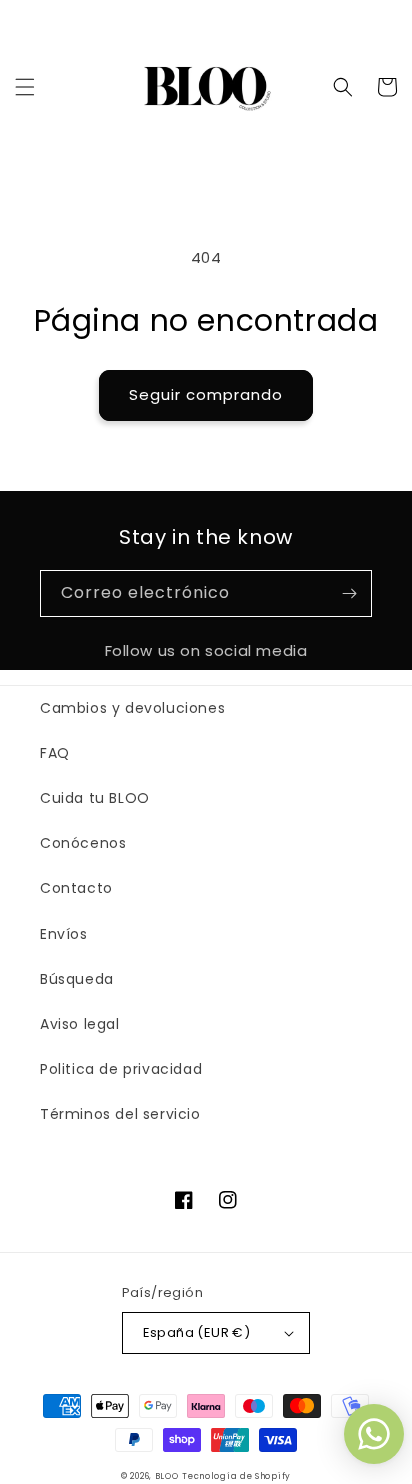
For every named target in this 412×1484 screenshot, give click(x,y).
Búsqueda (77, 979)
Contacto (76, 888)
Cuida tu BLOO (95, 798)
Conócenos (83, 843)
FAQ (55, 753)
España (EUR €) (197, 1332)
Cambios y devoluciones (132, 708)
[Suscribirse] (349, 593)
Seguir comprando (206, 394)
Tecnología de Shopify (236, 1476)
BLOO (167, 1476)
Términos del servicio (120, 1114)
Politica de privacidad (121, 1069)
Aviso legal (80, 1024)
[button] (25, 87)
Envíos (64, 934)
